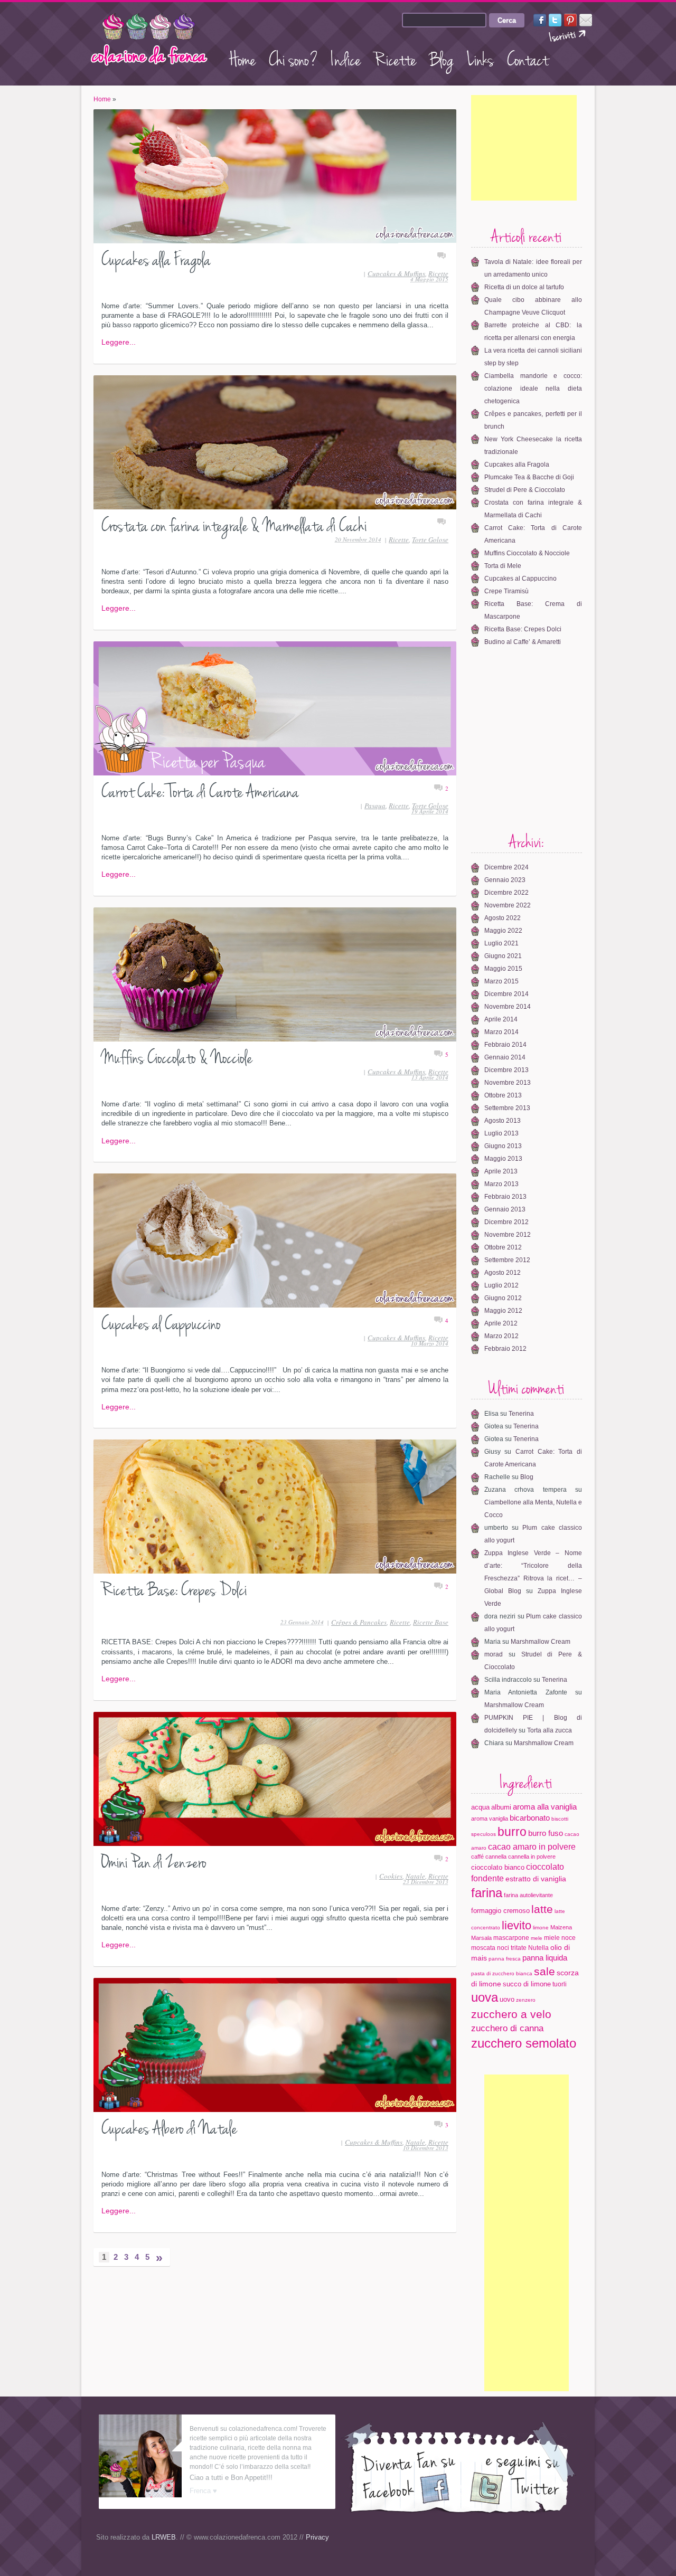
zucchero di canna (507, 2028)
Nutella (538, 1948)
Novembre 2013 (508, 1083)
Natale (415, 1876)
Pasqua (375, 806)
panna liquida (545, 1958)
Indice (346, 58)
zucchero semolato (524, 2043)
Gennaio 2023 (505, 880)
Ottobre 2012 (503, 1247)
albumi (501, 1807)
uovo (507, 1999)
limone (541, 1928)
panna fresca (505, 1959)
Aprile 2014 (501, 1019)
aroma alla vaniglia (545, 1807)
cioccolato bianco (498, 1867)
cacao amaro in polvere (532, 1846)
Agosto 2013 (503, 1121)
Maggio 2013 (503, 1159)
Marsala (481, 1938)
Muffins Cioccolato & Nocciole (177, 1056)
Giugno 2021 (503, 956)
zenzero (526, 2000)
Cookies (391, 1876)
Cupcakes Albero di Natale (169, 2127)
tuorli (560, 1984)
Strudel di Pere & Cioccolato (525, 490)
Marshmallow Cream (541, 1642)
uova (485, 1997)
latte (542, 1909)
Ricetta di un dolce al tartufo (524, 287)
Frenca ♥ (203, 2491)
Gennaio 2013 (505, 1209)
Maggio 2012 (503, 1311)
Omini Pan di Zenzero (154, 1860)
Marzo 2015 (501, 981)
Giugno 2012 (503, 1298)
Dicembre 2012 (506, 1222)
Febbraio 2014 (505, 1045)
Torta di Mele (503, 566)
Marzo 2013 (501, 1184)
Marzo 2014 (501, 1032)
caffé (477, 1857)
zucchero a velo (511, 2014)
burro (512, 1832)
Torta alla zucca (550, 1730)
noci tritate (512, 1948)
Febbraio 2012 (505, 1349)
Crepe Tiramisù (506, 591)
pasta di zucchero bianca (502, 1973)
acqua (480, 1807)
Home (242, 58)
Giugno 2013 (503, 1146)
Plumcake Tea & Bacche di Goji (529, 477)
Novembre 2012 (508, 1235)
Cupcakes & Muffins (396, 273)
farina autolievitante (528, 1895)
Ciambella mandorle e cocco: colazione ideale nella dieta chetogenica (533, 389)
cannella (496, 1857)
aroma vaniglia (490, 1819)
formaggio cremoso (500, 1911)
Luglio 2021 (501, 943)
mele (537, 1938)
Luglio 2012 (501, 1285)
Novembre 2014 (508, 1007)
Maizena (561, 1927)
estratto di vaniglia (536, 1879)
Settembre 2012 (507, 1260)
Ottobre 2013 (503, 1095)
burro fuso (546, 1833)
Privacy (317, 2537)
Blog (442, 58)
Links (480, 58)
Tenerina (521, 1414)
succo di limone (527, 1984)
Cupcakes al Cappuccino (161, 1322)
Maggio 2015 (503, 969)
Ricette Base (431, 1622)
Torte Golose (430, 539)
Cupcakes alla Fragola (156, 258)
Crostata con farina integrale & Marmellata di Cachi (234, 524)
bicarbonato (530, 1818)
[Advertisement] (524, 148)
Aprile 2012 (501, 1323)
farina (487, 1893)
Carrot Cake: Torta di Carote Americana (200, 790)
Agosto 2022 (503, 918)
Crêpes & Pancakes (359, 1622)
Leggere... (119, 342)
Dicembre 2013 (506, 1070)
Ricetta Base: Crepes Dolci (174, 1588)
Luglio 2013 (501, 1133)
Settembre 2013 (507, 1108)
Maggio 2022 (503, 931)
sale (544, 1971)
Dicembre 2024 (506, 867)
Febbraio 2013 (505, 1197)
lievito (517, 1925)
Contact (528, 58)
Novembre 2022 (508, 905)
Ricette (395, 58)
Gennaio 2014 (505, 1057)
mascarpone (511, 1938)
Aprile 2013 (501, 1171)
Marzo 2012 (501, 1336)
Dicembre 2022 (506, 893)
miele (552, 1938)
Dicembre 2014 (506, 994)
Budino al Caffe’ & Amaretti (523, 642)
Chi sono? (293, 58)
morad (494, 1654)
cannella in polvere (532, 1857)
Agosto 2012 (503, 1273)
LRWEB (164, 2537)
